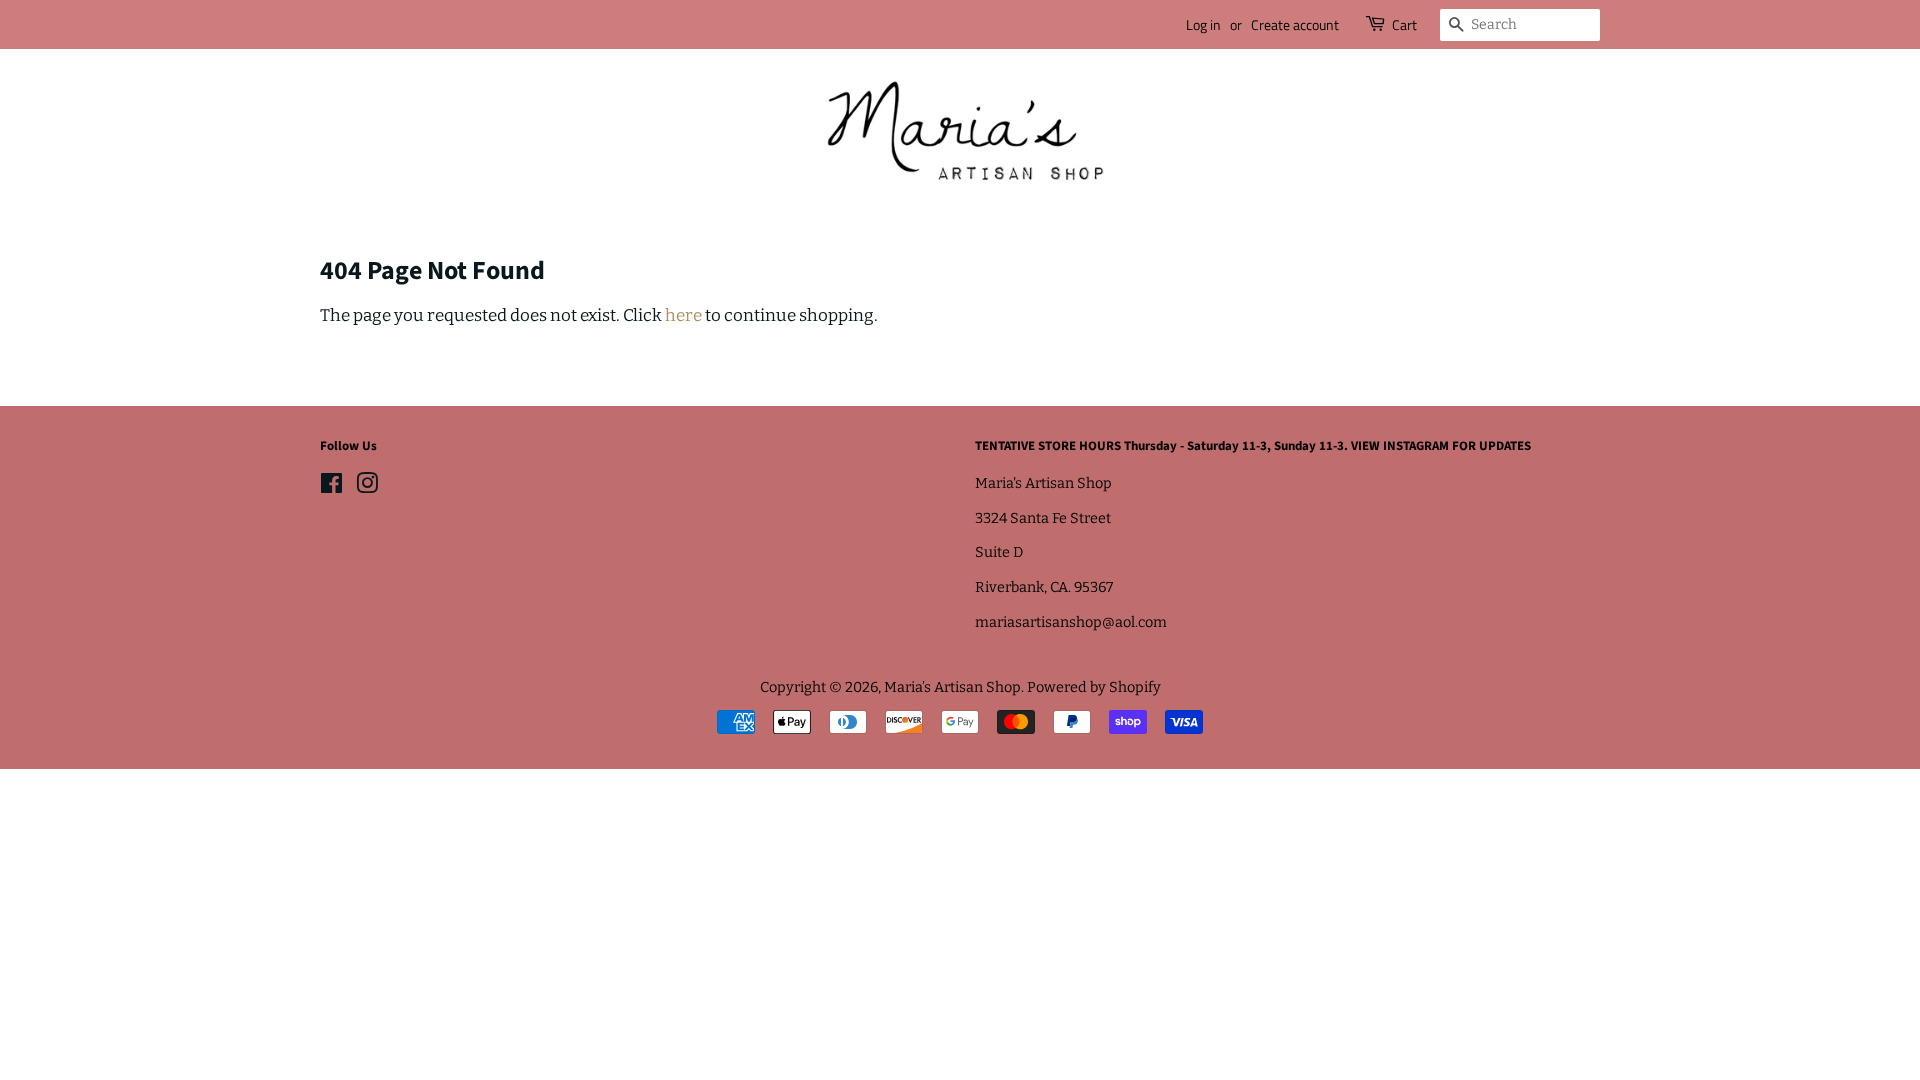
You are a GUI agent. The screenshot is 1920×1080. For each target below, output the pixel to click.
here (683, 315)
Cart (1404, 24)
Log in (1203, 24)
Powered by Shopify (1094, 687)
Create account (1295, 24)
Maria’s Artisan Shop (952, 687)
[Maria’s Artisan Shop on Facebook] (331, 487)
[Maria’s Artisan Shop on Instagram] (367, 487)
